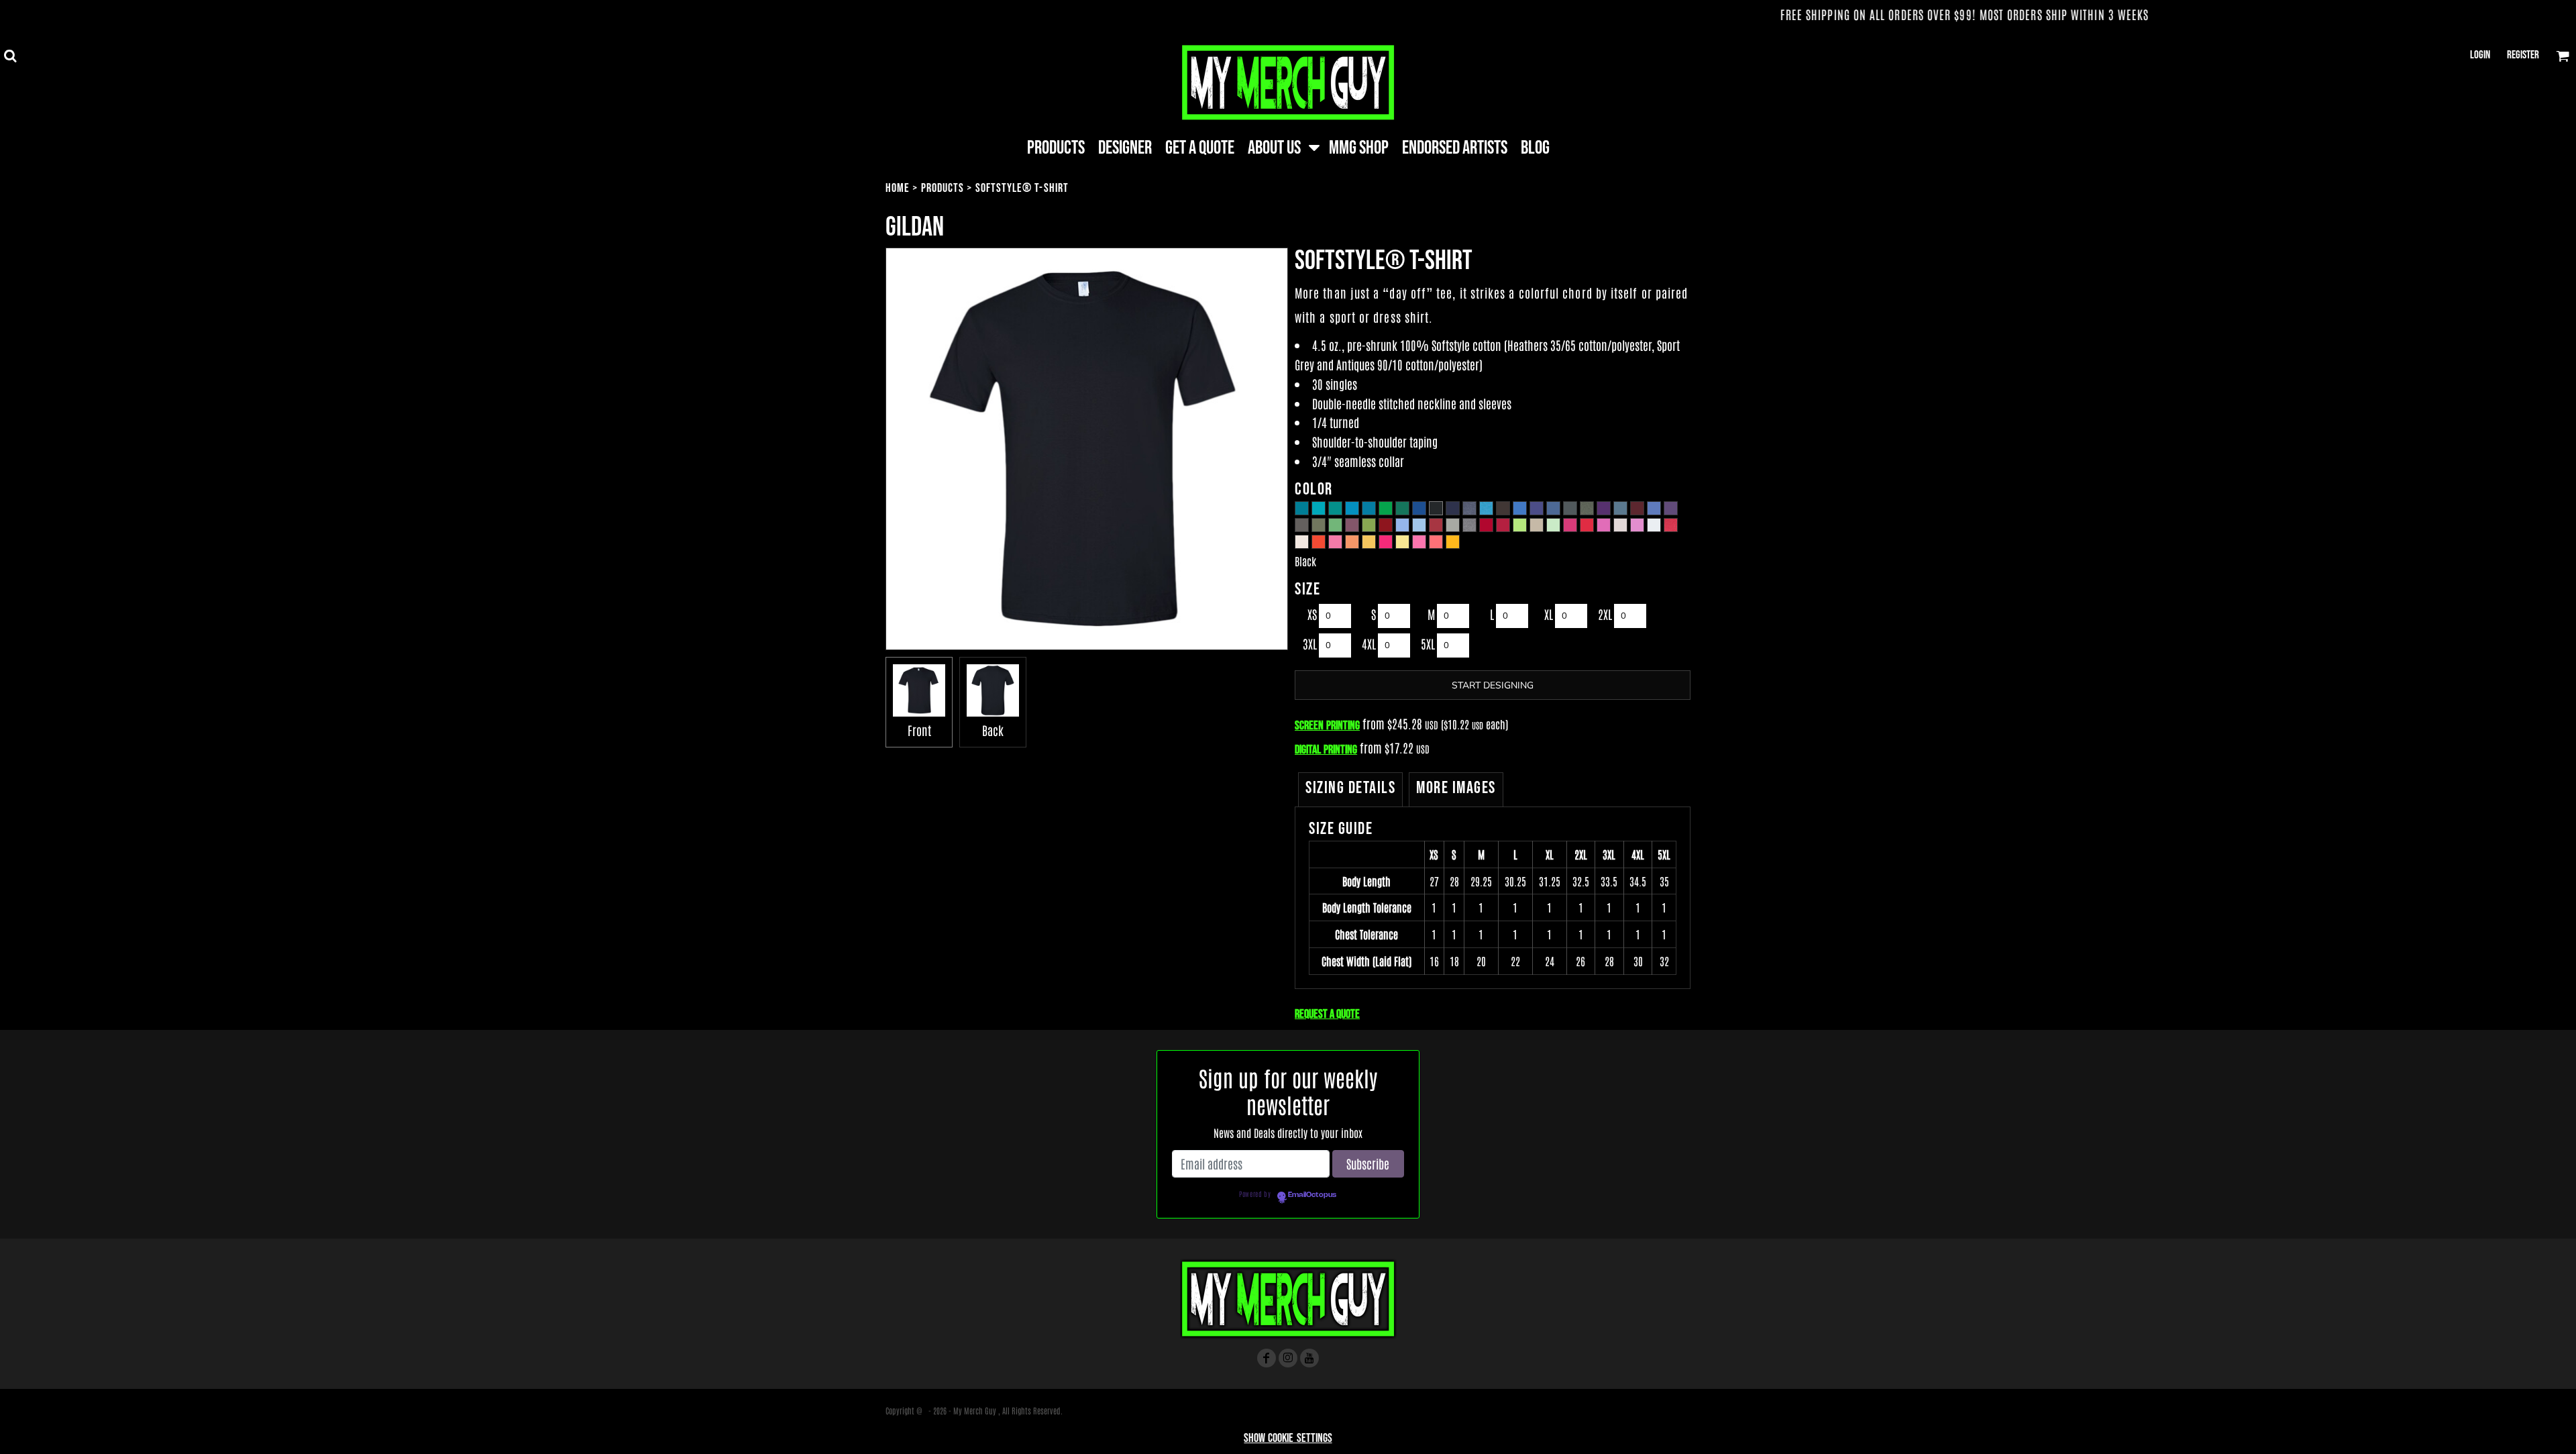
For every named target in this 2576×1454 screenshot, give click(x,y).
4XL (1369, 643)
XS (1312, 614)
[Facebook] (1267, 1358)
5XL (1428, 643)
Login (2480, 55)
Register (2523, 55)
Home (898, 188)
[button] (10, 56)
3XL (1310, 643)
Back (993, 730)
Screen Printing (1327, 726)
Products (943, 188)
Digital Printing (1326, 750)
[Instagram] (1288, 1358)
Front (919, 730)
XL (1549, 614)
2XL (1605, 614)
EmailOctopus (1312, 1195)
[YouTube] (1309, 1358)
